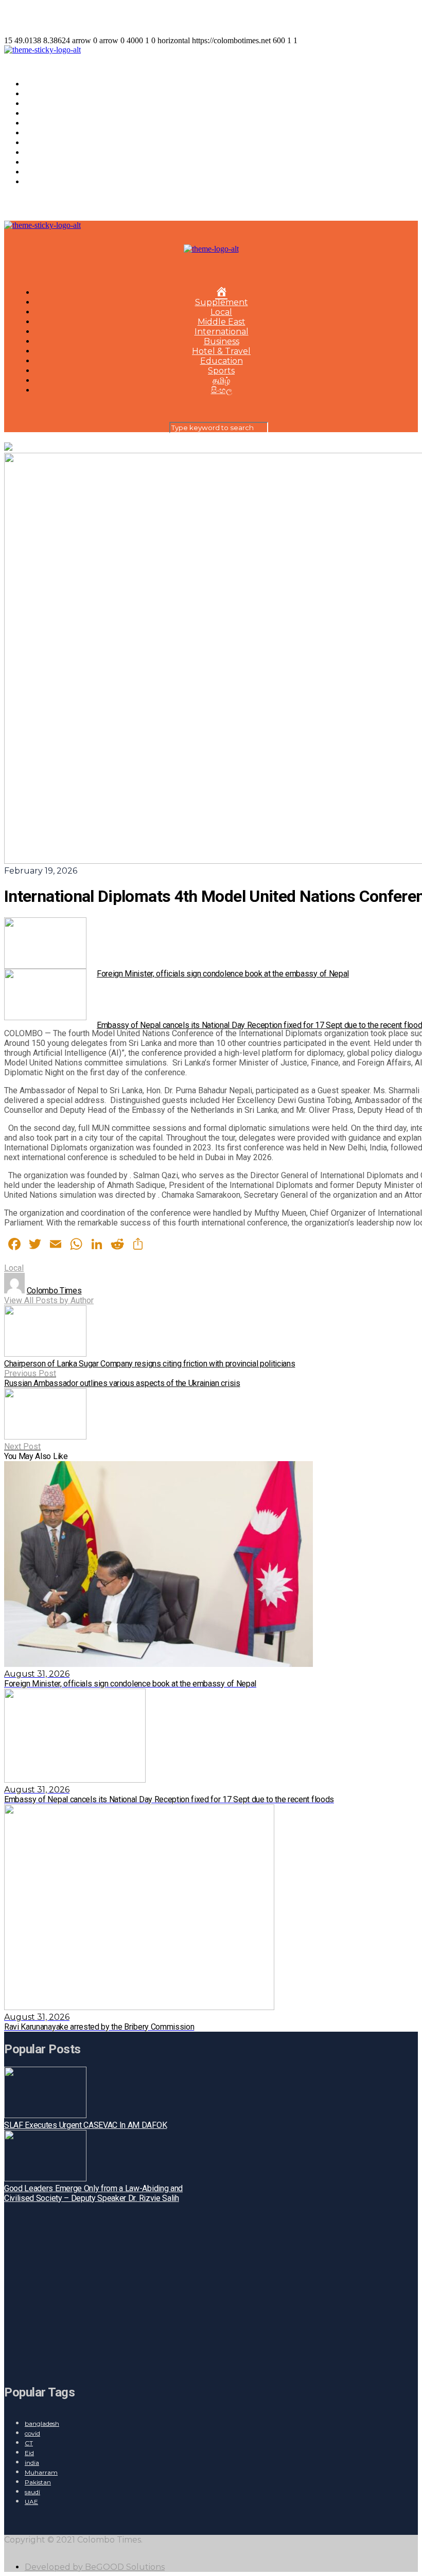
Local (36, 104)
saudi (32, 2492)
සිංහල (35, 182)
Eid (29, 2453)
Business (42, 133)
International (52, 123)
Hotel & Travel (54, 143)
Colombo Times (54, 1291)
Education (46, 153)
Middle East (49, 113)
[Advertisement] (123, 2288)
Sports (38, 162)
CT (29, 2443)
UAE (31, 2502)
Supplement (51, 94)
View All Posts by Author (49, 1300)
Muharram (41, 2472)
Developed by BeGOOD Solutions (95, 2567)
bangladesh (42, 2423)
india (32, 2463)
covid (32, 2433)
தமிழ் (33, 172)
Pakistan (38, 2482)
